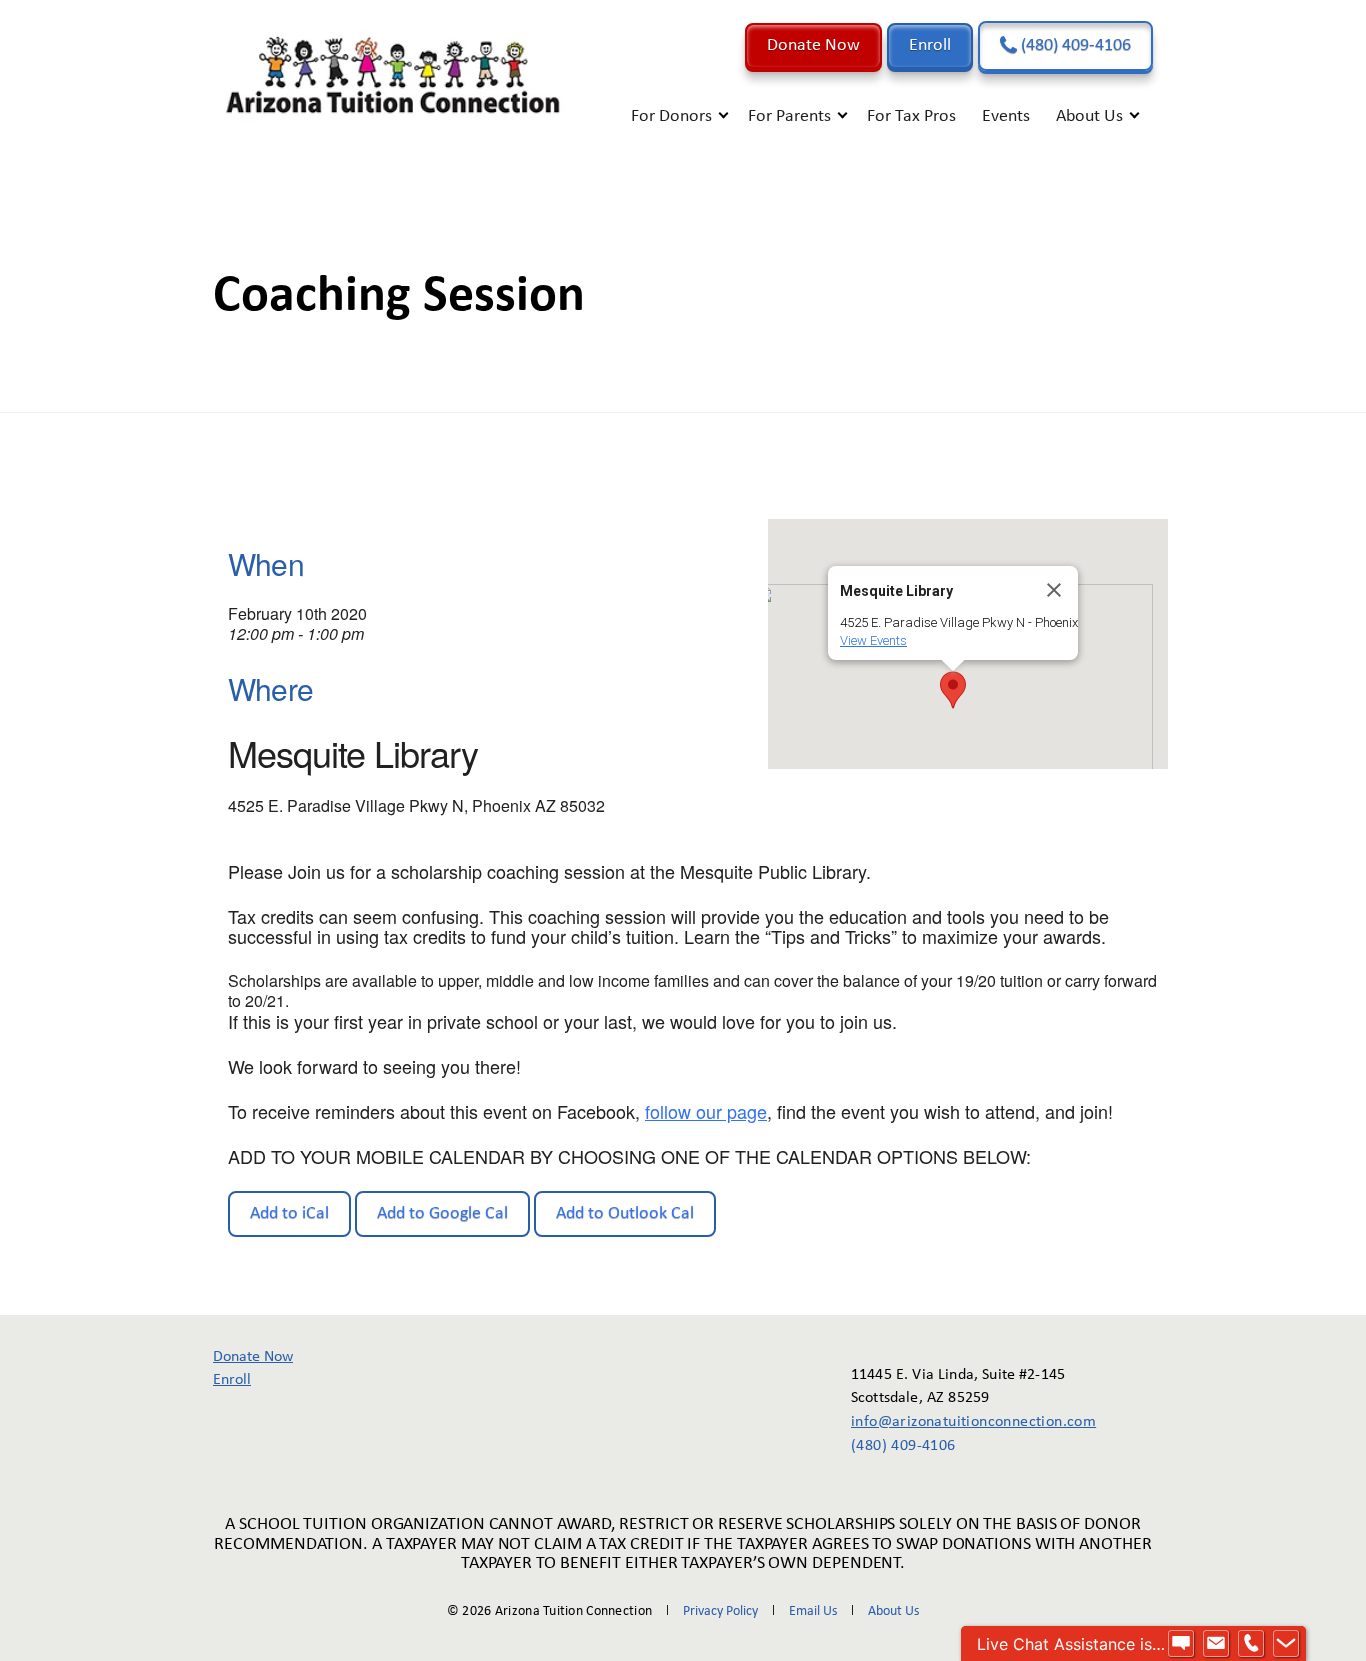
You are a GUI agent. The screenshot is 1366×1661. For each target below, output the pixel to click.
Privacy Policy (720, 1611)
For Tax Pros (911, 116)
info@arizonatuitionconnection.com (959, 1422)
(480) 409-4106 (1074, 45)
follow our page (706, 1111)
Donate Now (813, 45)
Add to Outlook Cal (625, 1213)
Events (1006, 116)
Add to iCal (289, 1213)
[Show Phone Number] (1251, 1644)
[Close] (1054, 590)
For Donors (671, 116)
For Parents (789, 116)
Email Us (813, 1611)
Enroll (930, 45)
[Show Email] (1216, 1644)
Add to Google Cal (442, 1213)
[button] (953, 690)
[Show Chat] (1181, 1644)
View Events (873, 640)
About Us (1089, 116)
